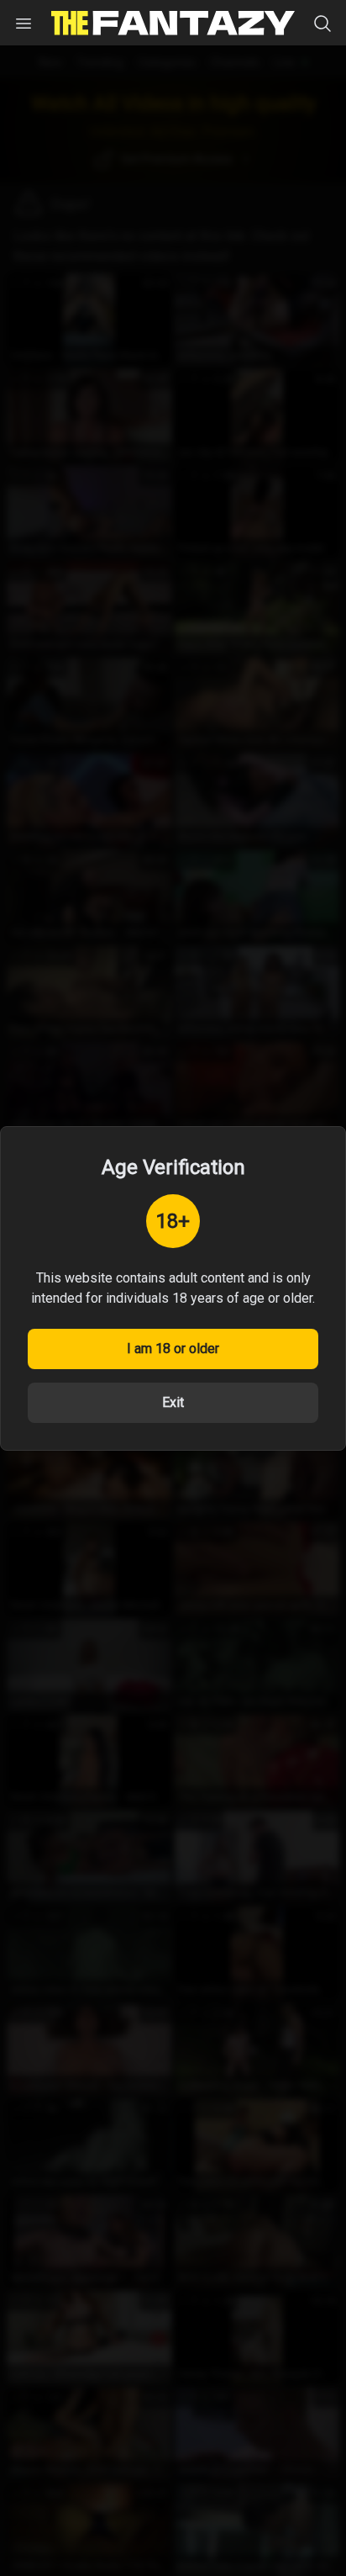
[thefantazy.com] (173, 23)
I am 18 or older (173, 1349)
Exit (173, 1402)
